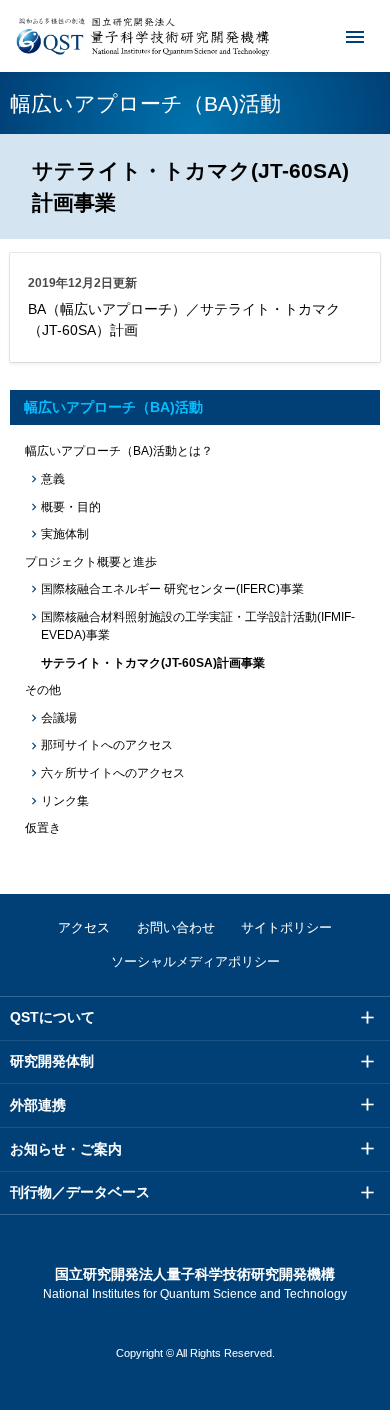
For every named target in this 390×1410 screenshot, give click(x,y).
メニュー (355, 36)
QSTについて (52, 1017)
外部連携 (38, 1105)
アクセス (84, 927)
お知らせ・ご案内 (66, 1149)
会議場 (59, 718)
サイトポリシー (286, 927)
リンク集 (65, 801)
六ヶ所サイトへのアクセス (113, 773)
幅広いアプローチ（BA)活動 (113, 407)
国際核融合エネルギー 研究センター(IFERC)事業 (172, 589)
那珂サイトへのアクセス (107, 745)
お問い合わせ (176, 927)
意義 (53, 479)
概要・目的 (71, 507)
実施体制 (65, 534)
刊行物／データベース (80, 1192)
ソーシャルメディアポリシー (195, 961)
